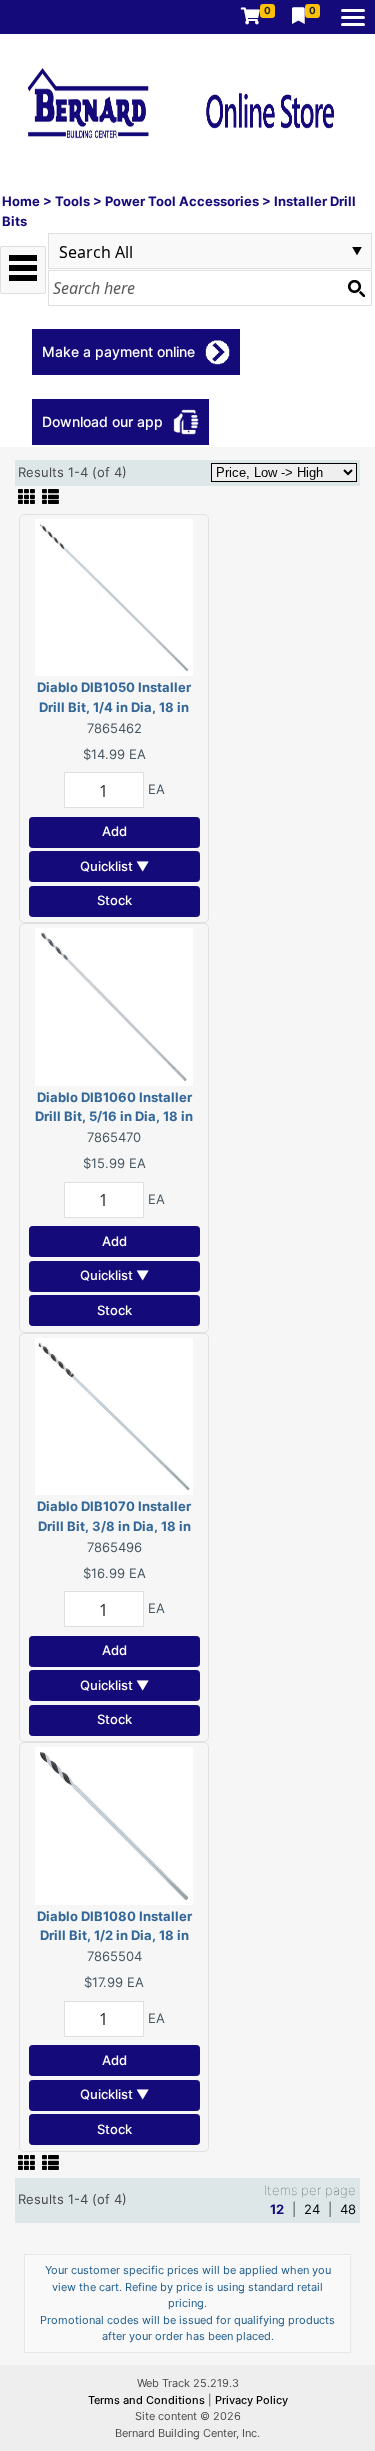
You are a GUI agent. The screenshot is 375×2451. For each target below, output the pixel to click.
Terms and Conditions (148, 2400)
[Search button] (356, 288)
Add (114, 831)
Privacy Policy (251, 2400)
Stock (114, 900)
